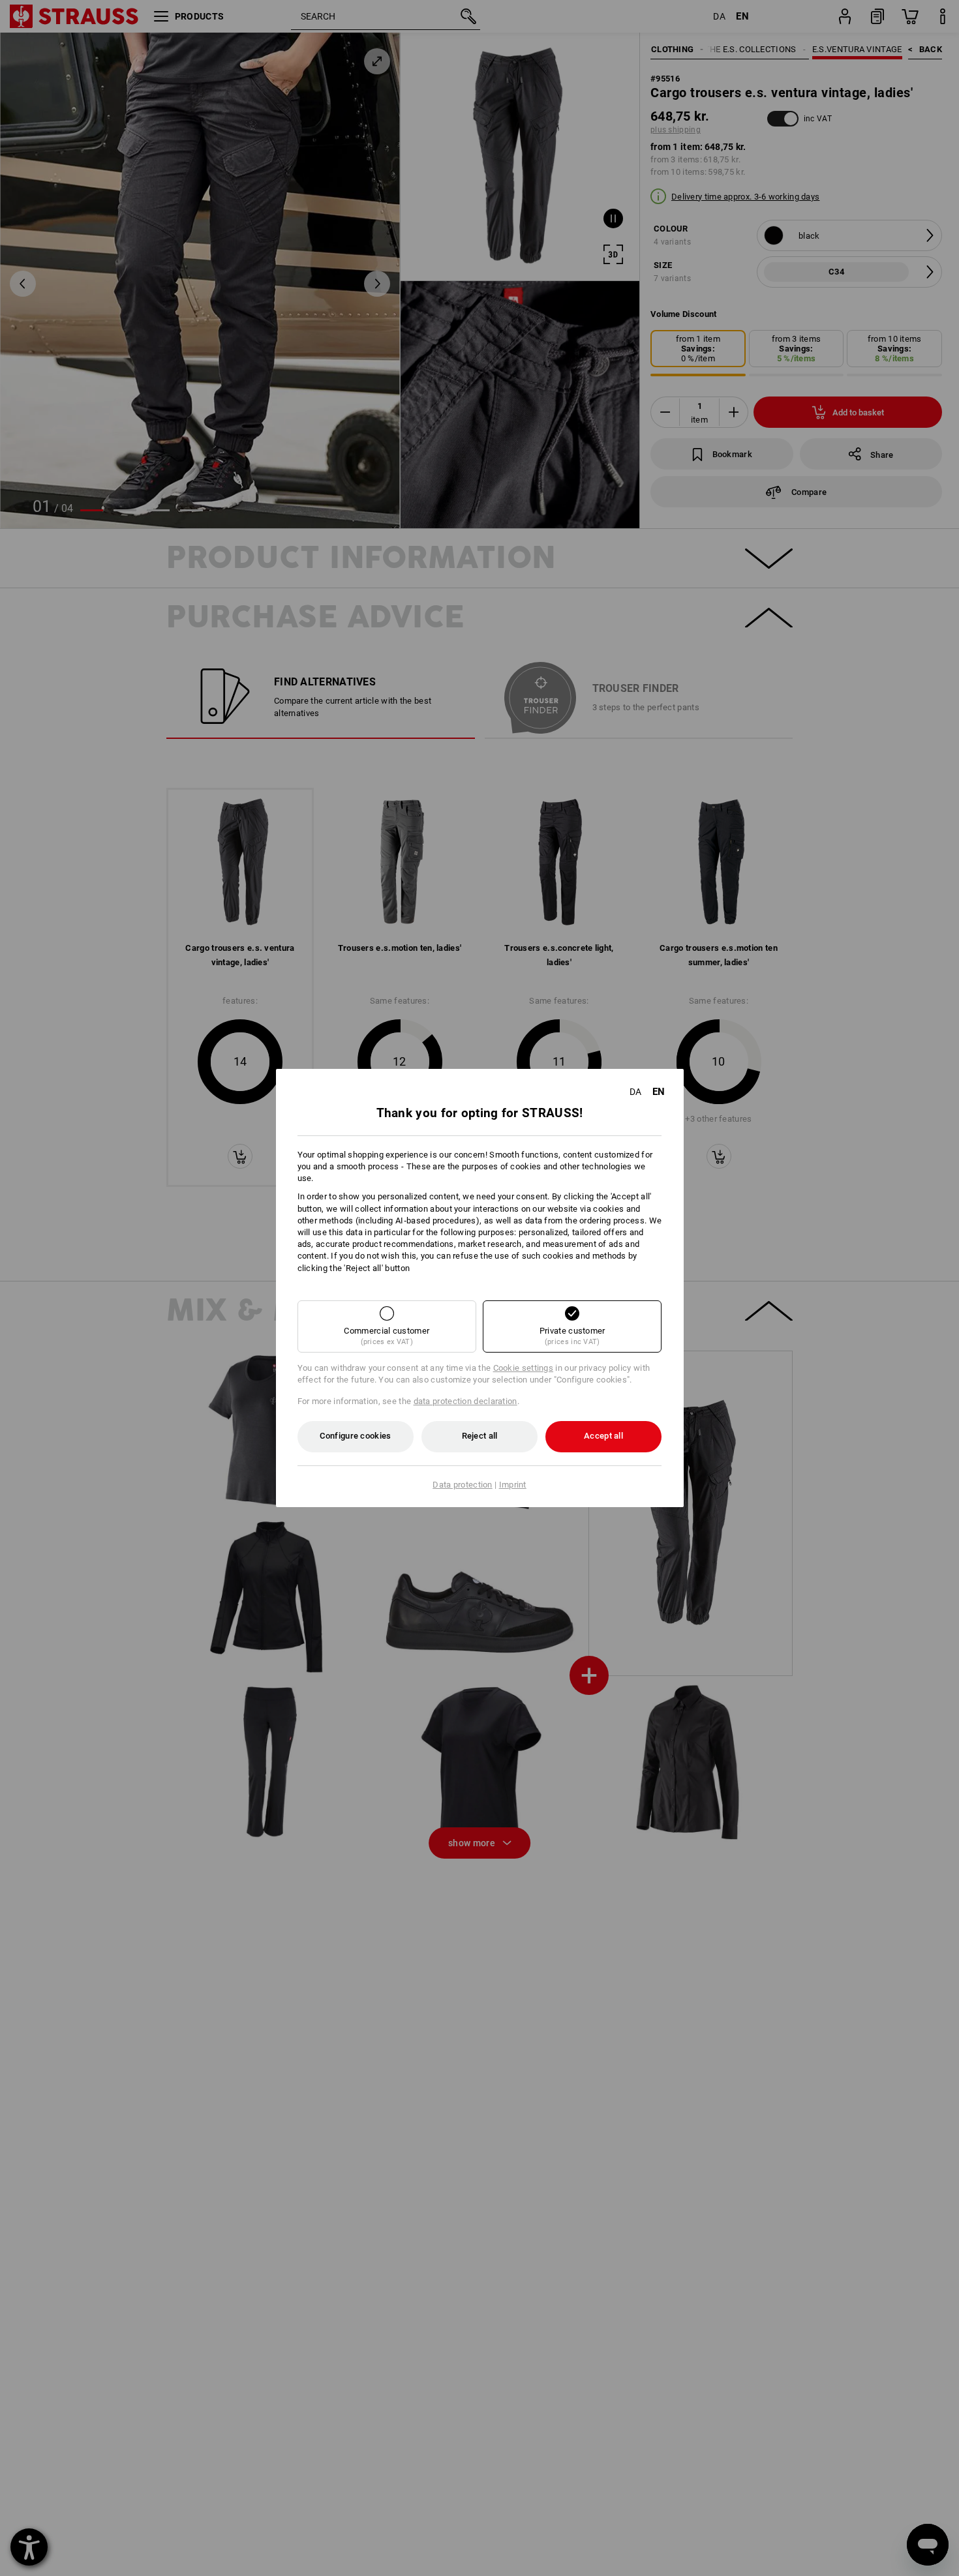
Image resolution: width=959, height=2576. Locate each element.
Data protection (463, 1485)
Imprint (513, 1485)
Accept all (603, 1436)
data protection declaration (465, 1401)
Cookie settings (524, 1368)
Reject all (480, 1436)
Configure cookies (355, 1436)
